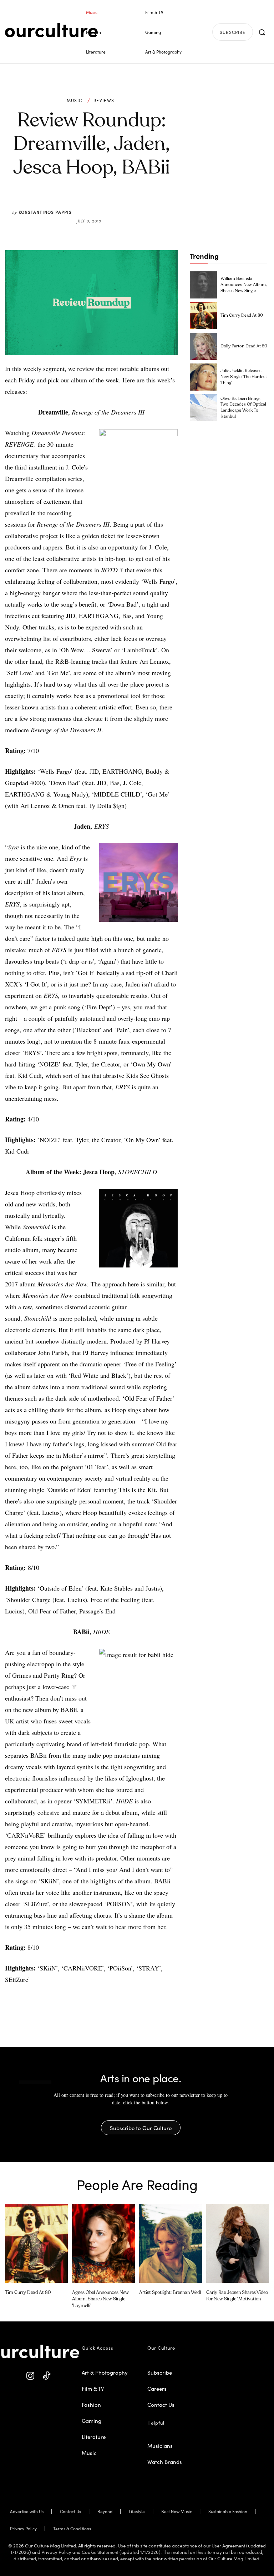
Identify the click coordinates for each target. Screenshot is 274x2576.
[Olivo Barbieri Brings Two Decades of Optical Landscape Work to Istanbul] (203, 408)
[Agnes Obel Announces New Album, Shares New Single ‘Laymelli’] (103, 2244)
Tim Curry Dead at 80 (242, 316)
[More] (146, 204)
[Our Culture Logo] (51, 30)
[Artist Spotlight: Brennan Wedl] (171, 2244)
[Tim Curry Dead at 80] (203, 316)
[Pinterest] (96, 204)
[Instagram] (31, 2376)
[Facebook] (80, 204)
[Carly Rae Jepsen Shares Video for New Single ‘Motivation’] (238, 2244)
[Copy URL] (129, 204)
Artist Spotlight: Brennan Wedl (170, 2293)
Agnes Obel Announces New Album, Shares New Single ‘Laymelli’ (100, 2299)
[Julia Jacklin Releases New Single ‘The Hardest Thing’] (203, 377)
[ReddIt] (112, 204)
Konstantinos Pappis (45, 212)
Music (75, 100)
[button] (262, 32)
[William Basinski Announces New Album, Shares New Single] (203, 285)
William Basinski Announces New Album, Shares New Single (244, 285)
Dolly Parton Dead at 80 (244, 346)
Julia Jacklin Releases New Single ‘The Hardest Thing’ (244, 377)
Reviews (104, 100)
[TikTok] (47, 2376)
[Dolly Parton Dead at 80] (203, 346)
